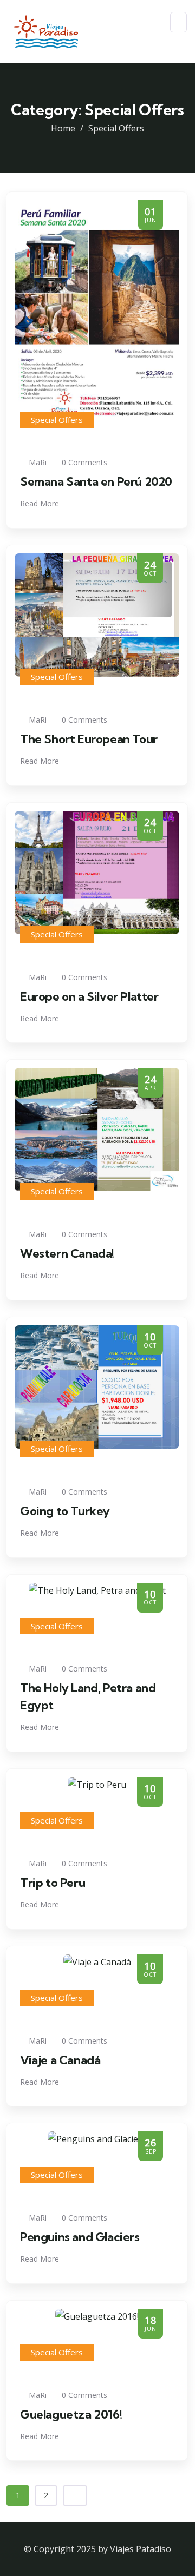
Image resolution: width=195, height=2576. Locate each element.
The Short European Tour (89, 739)
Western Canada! (67, 1253)
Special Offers (57, 420)
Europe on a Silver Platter (89, 996)
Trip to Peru (53, 1883)
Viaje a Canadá (60, 2060)
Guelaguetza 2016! (71, 2414)
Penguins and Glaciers (80, 2237)
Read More (41, 503)
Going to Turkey (65, 1511)
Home (63, 128)
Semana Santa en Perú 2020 (96, 481)
